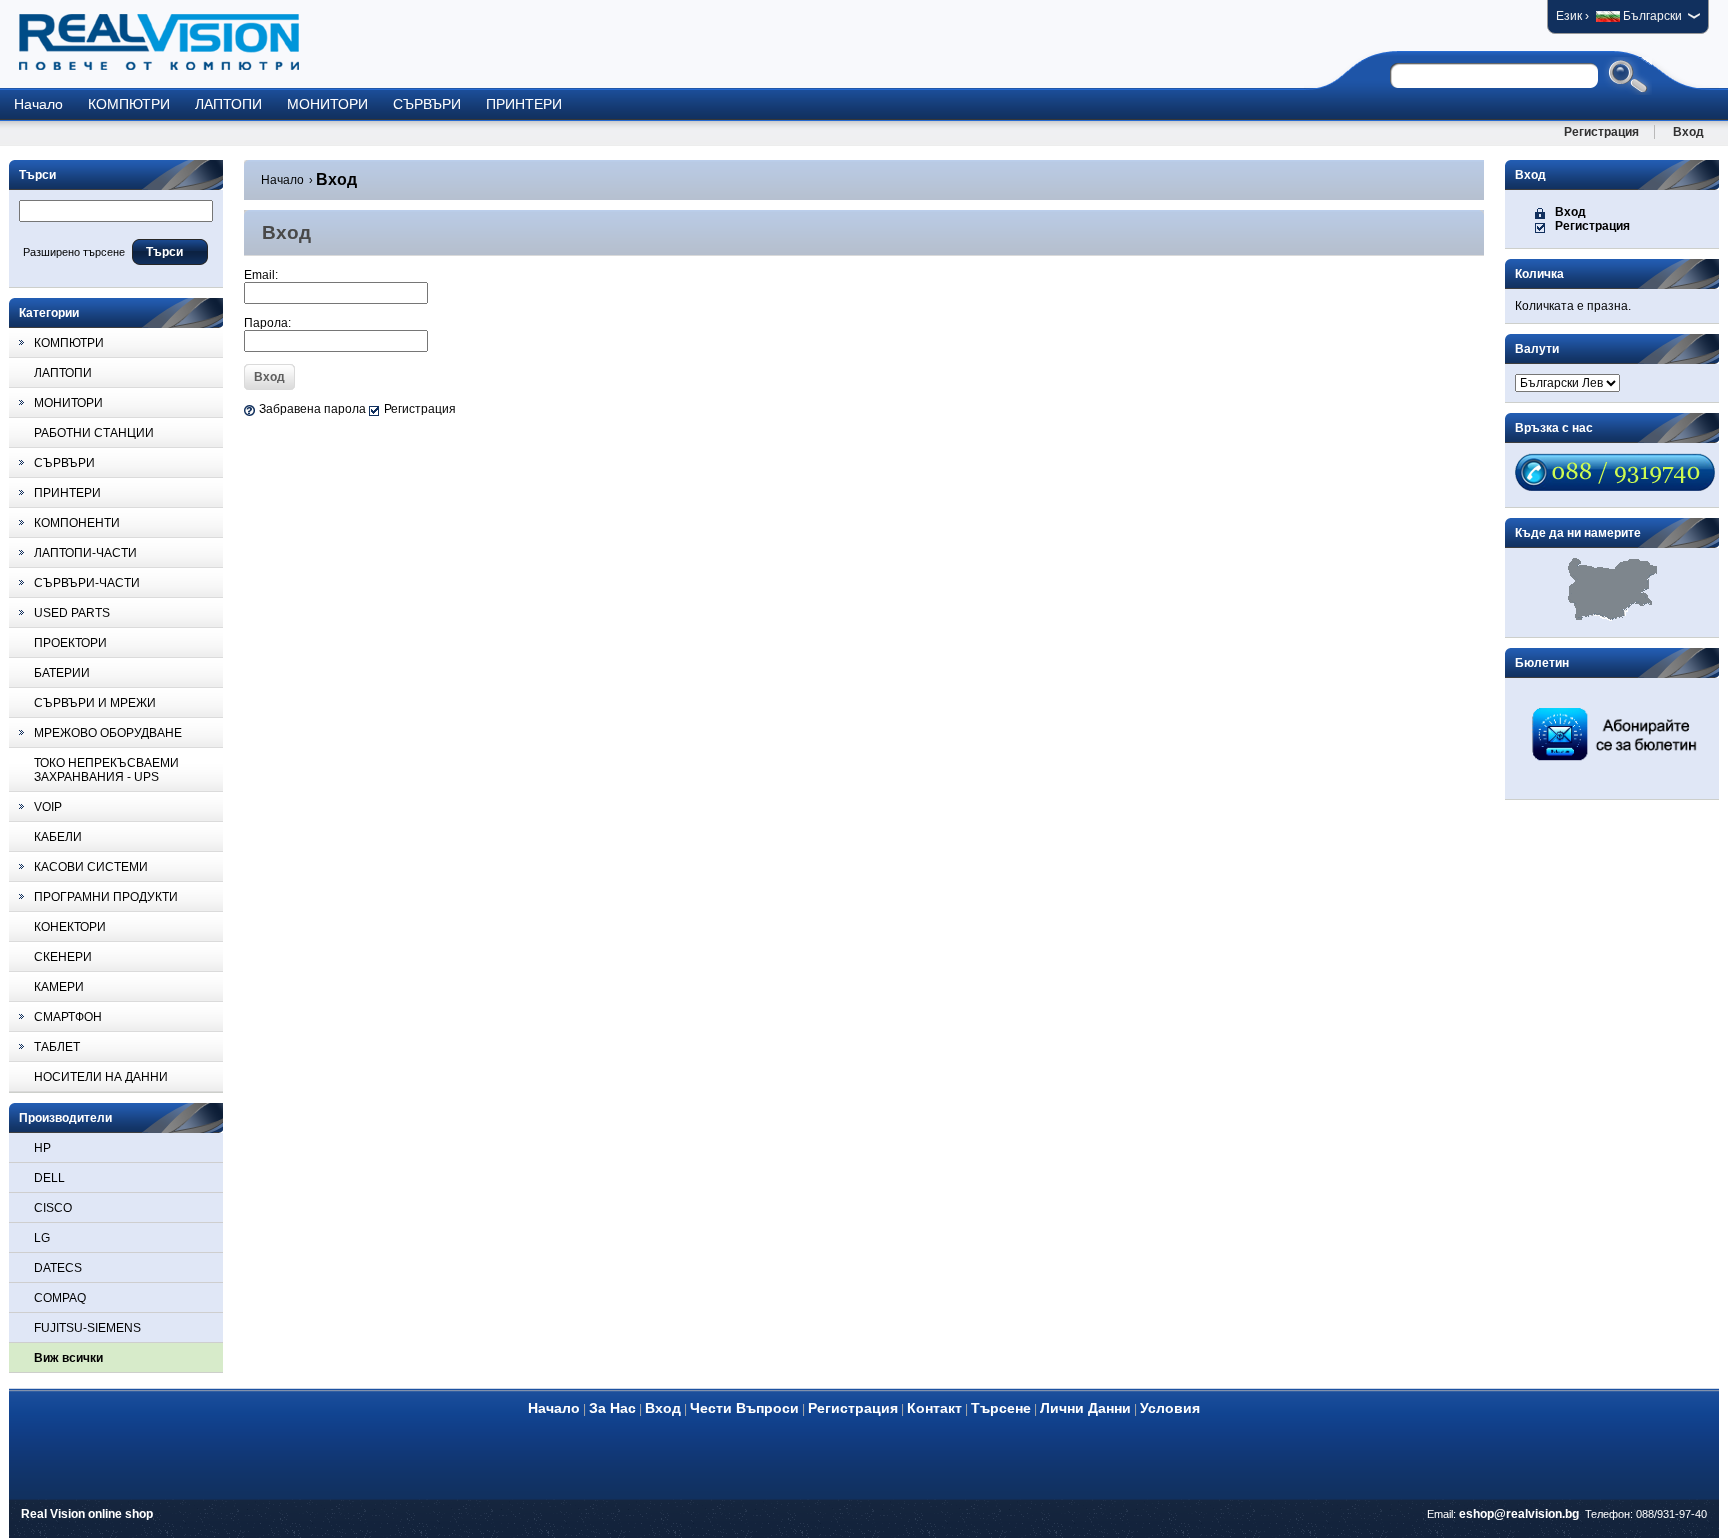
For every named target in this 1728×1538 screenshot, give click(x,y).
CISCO (53, 1208)
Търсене (1001, 1408)
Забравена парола (312, 409)
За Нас (612, 1408)
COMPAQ (60, 1298)
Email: (261, 275)
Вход (1688, 132)
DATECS (58, 1268)
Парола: (267, 323)
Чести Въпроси (744, 1408)
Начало (38, 104)
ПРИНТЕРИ (524, 104)
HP (42, 1148)
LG (42, 1238)
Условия (1170, 1408)
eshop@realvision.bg (1519, 1514)
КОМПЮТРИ (129, 104)
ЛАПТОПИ (228, 104)
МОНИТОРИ (327, 104)
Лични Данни (1085, 1408)
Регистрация (1601, 132)
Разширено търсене (74, 252)
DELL (49, 1178)
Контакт (934, 1408)
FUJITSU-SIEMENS (87, 1328)
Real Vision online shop (87, 1514)
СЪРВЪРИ (427, 104)
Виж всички (68, 1358)
